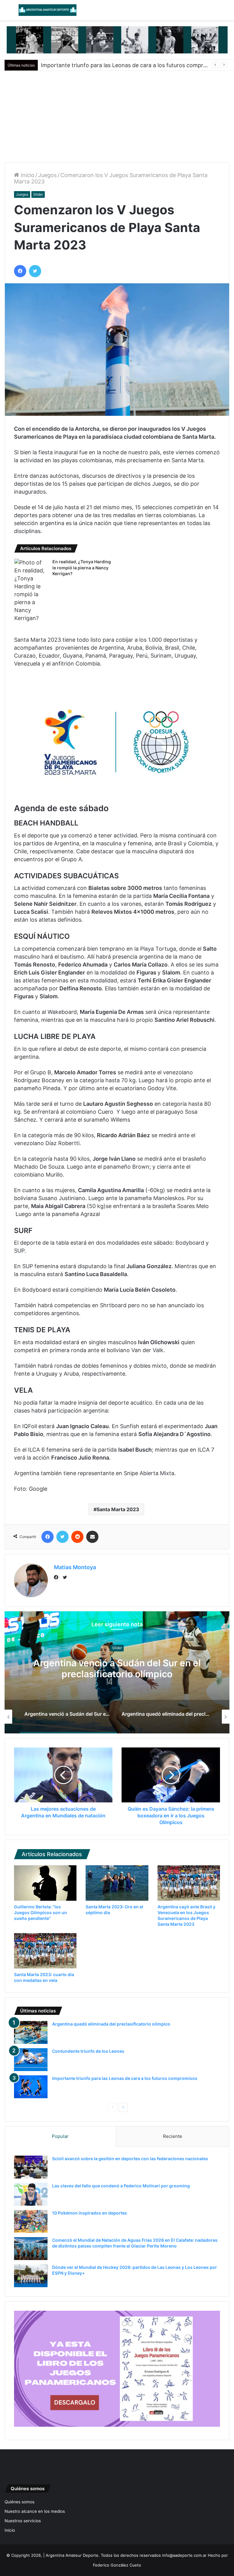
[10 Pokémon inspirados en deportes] (31, 2221)
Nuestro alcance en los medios (35, 2511)
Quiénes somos (19, 2502)
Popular (60, 2136)
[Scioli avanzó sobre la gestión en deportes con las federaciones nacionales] (31, 2167)
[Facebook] (58, 1578)
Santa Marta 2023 (118, 1509)
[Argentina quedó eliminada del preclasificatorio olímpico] (31, 2032)
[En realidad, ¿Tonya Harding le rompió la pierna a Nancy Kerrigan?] (31, 590)
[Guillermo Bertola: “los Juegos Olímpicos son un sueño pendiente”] (45, 1883)
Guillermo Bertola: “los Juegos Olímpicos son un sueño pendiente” (41, 1912)
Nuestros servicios (23, 2521)
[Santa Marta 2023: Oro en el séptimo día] (117, 1883)
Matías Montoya (75, 1567)
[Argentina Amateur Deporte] (48, 10)
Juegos (47, 175)
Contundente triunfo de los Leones (88, 2051)
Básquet (117, 1648)
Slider (38, 194)
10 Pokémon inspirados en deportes (90, 2213)
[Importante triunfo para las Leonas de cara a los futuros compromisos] (31, 2087)
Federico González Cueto (117, 2565)
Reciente (173, 2136)
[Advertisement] (117, 117)
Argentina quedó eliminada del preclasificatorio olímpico (117, 1669)
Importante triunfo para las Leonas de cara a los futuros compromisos (125, 2078)
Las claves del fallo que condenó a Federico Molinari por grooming (121, 2186)
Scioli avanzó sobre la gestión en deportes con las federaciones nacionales (130, 2159)
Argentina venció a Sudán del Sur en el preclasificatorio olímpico (123, 65)
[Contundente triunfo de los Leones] (31, 2060)
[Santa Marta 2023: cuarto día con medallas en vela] (45, 1951)
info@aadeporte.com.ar (184, 2555)
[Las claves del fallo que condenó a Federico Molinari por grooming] (31, 2194)
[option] (117, 1672)
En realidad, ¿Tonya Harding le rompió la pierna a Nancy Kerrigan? (82, 568)
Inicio (27, 175)
